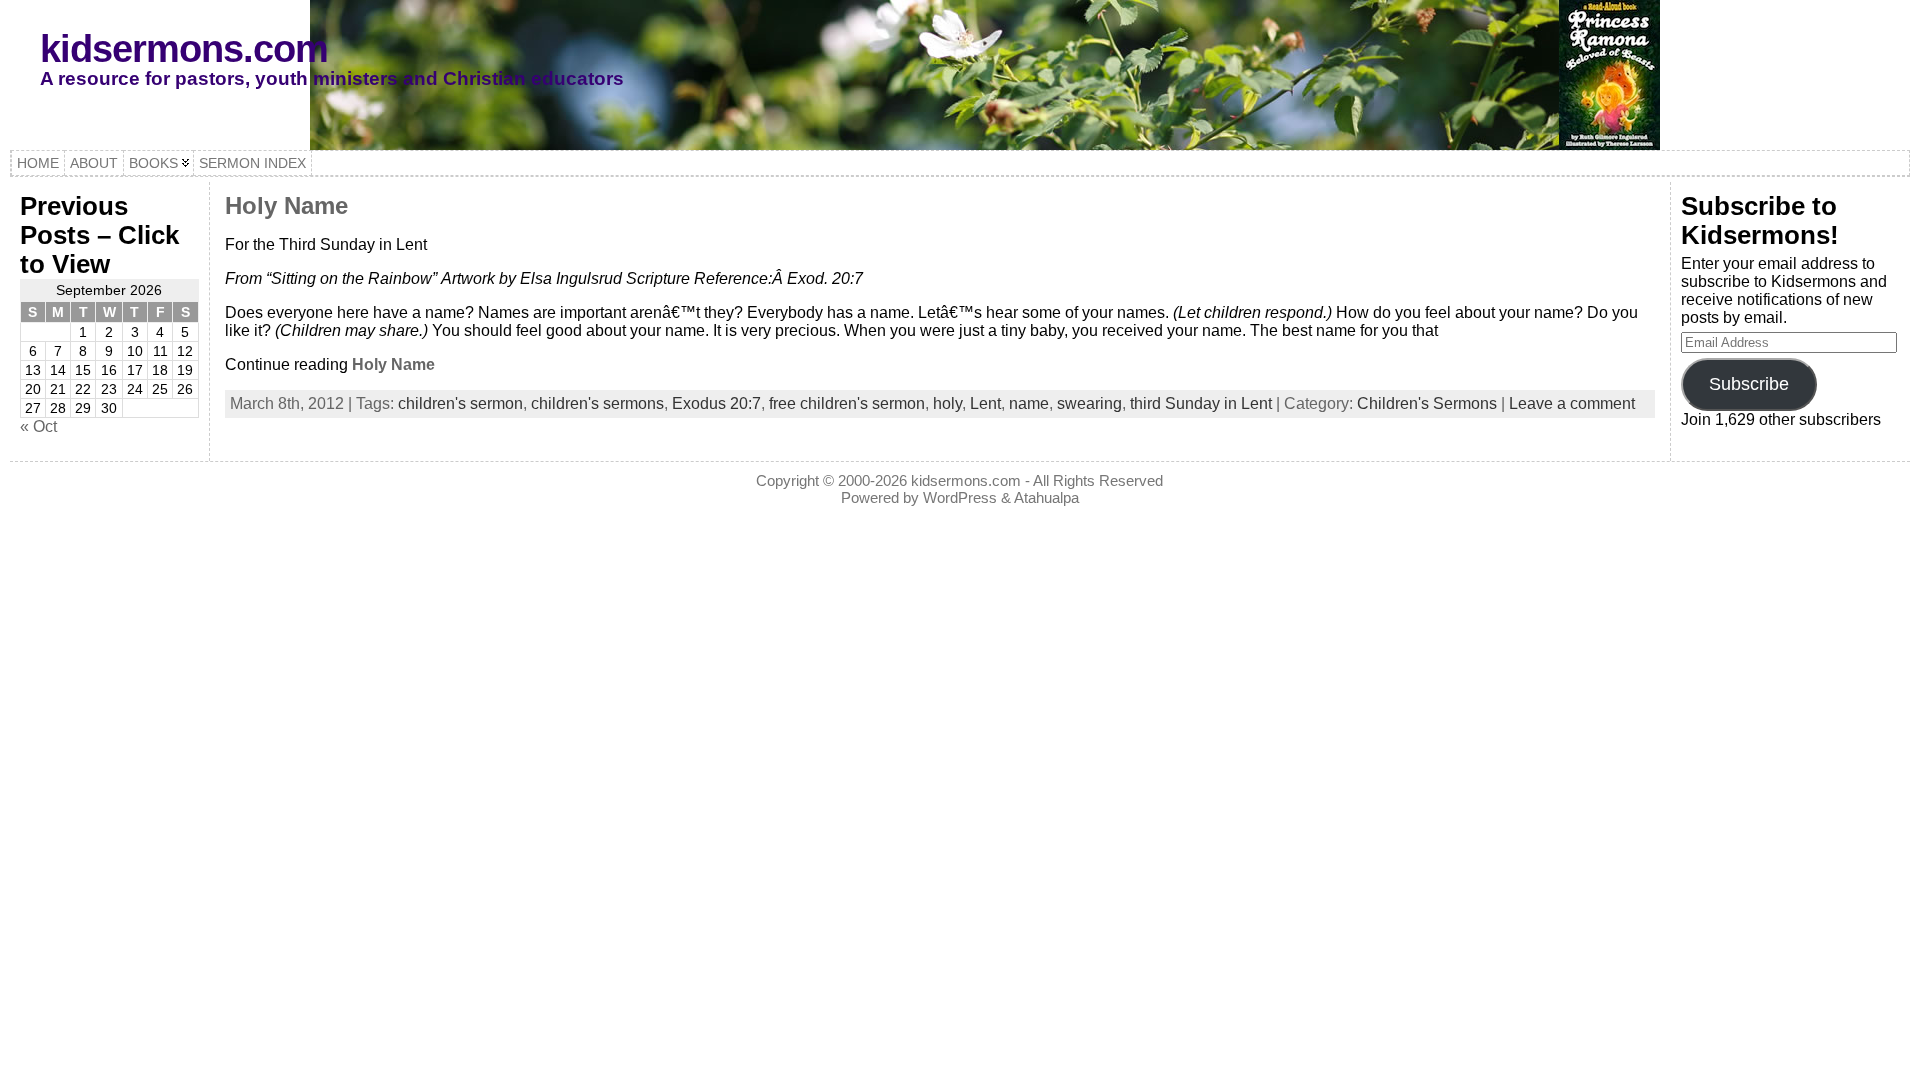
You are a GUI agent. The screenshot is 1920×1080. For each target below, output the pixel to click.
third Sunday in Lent (1201, 403)
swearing (1089, 403)
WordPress (960, 497)
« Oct (38, 426)
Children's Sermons (1427, 403)
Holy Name (286, 205)
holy (947, 403)
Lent (985, 403)
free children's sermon (847, 403)
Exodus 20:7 (716, 403)
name (1029, 403)
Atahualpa (1046, 497)
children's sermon (460, 403)
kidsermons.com (184, 48)
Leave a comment (1572, 403)
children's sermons (597, 403)
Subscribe (1749, 384)
